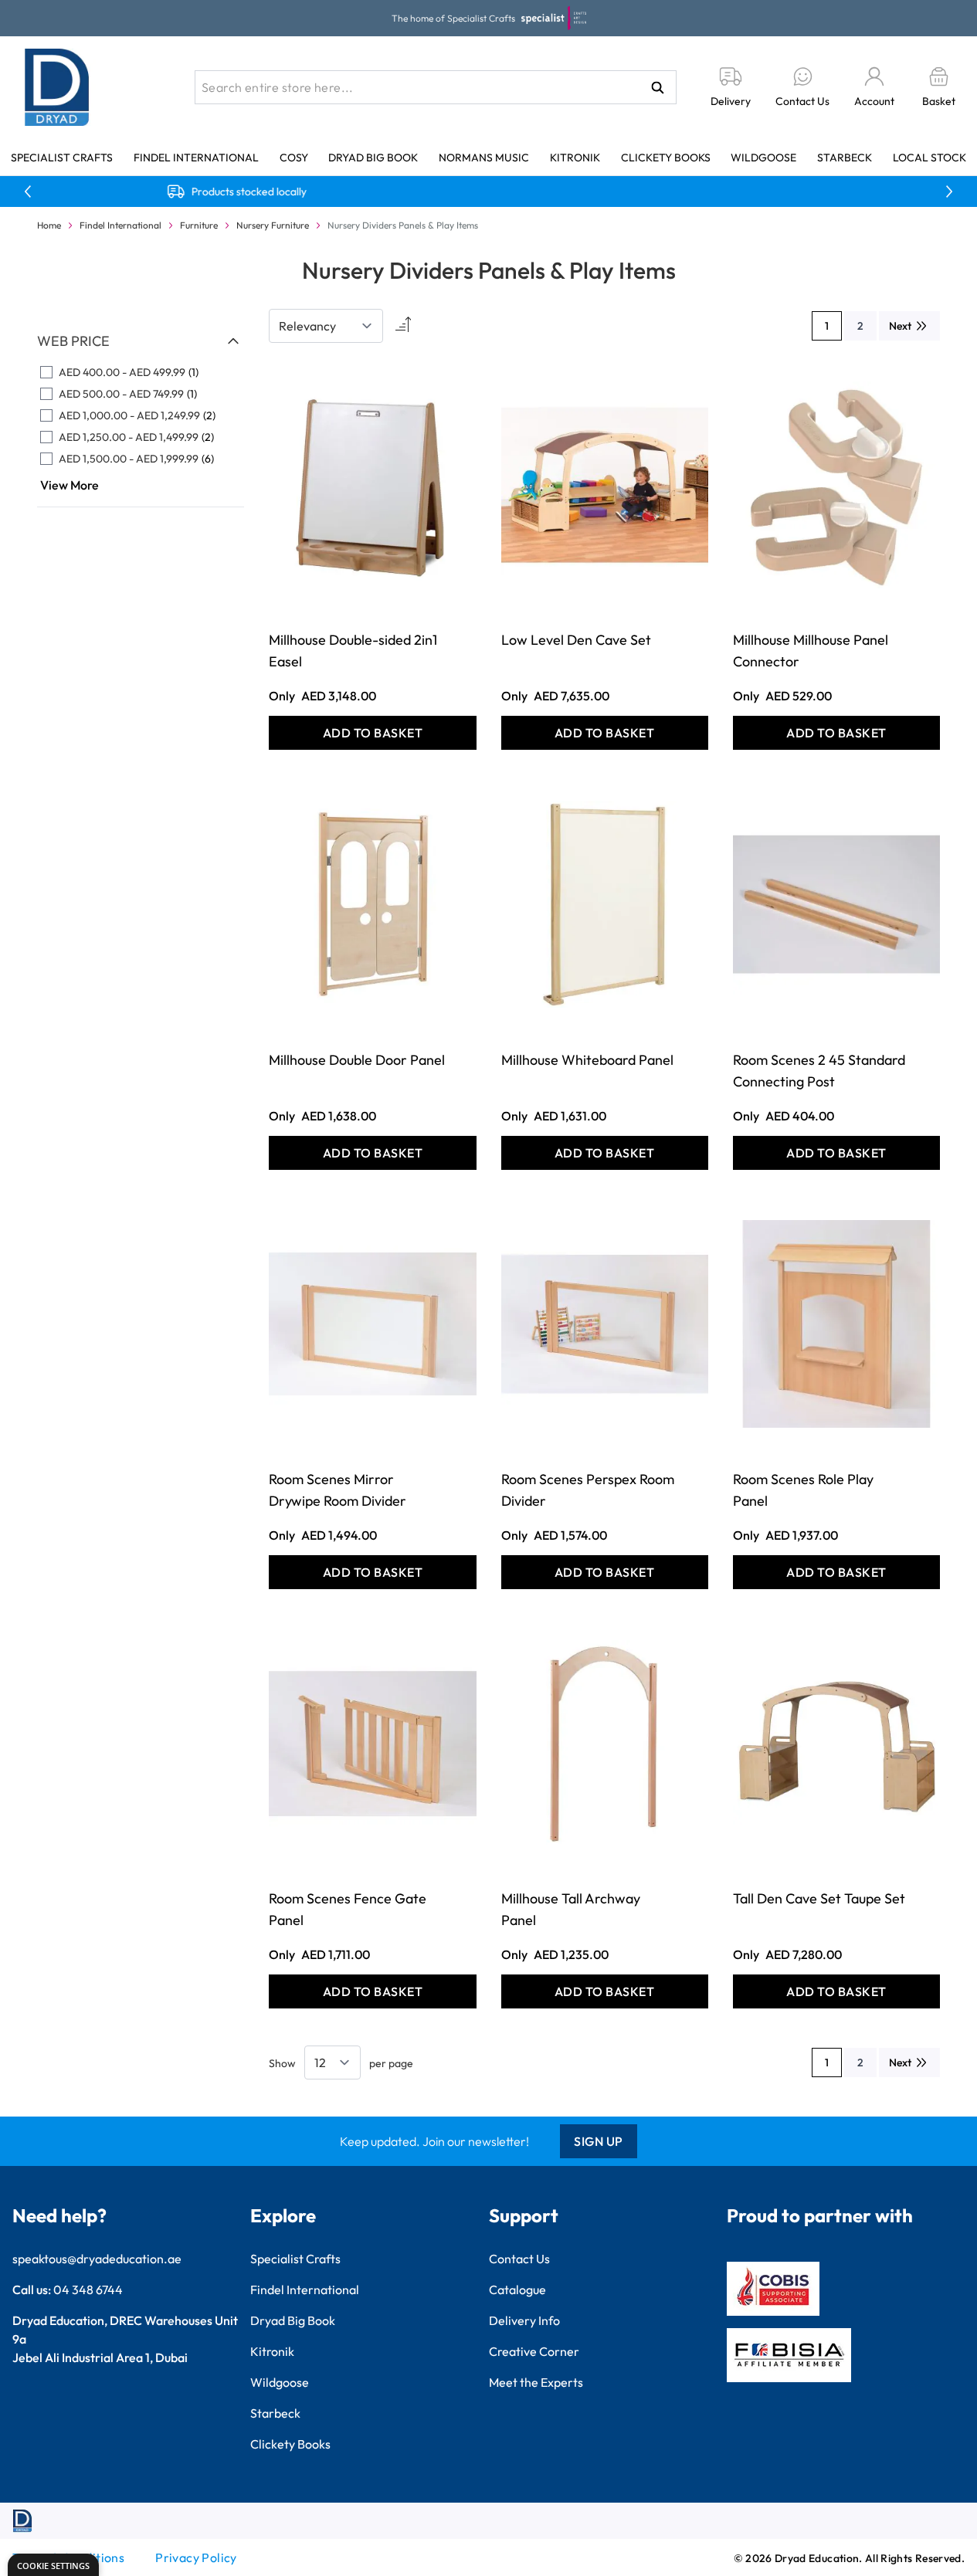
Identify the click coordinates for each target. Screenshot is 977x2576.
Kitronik (575, 158)
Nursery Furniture (273, 225)
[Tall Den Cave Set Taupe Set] (836, 1743)
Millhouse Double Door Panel (357, 1060)
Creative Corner (534, 2351)
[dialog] (53, 2565)
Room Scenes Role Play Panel (803, 1490)
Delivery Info (524, 2320)
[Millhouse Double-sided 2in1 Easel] (372, 485)
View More (70, 485)
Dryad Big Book (373, 158)
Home (49, 225)
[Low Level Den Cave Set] (605, 485)
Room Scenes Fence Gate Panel (348, 1909)
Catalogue (517, 2290)
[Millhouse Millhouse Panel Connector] (836, 485)
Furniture (199, 225)
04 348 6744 (88, 2290)
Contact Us (519, 2259)
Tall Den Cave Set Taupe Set (819, 1898)
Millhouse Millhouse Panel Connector (811, 651)
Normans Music (484, 158)
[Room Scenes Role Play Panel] (836, 1324)
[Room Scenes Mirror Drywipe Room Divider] (372, 1324)
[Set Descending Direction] (402, 326)
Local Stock (930, 158)
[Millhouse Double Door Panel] (372, 904)
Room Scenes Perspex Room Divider (588, 1490)
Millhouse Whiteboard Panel (587, 1060)
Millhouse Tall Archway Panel (571, 1909)
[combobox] (436, 87)
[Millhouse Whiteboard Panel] (605, 904)
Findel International (196, 158)
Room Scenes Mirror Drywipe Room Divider (338, 1490)
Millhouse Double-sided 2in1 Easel (353, 651)
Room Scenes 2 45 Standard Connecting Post (819, 1071)
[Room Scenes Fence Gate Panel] (372, 1743)
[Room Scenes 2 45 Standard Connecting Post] (836, 904)
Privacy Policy (196, 2557)
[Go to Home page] (57, 87)
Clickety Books (666, 158)
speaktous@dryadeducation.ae (97, 2259)
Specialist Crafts (62, 158)
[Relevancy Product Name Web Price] (326, 326)
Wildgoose (763, 158)
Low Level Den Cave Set (576, 640)
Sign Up (599, 2141)
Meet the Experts (536, 2382)
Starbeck (845, 158)
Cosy (294, 158)
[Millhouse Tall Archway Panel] (605, 1743)
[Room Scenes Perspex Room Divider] (605, 1324)
